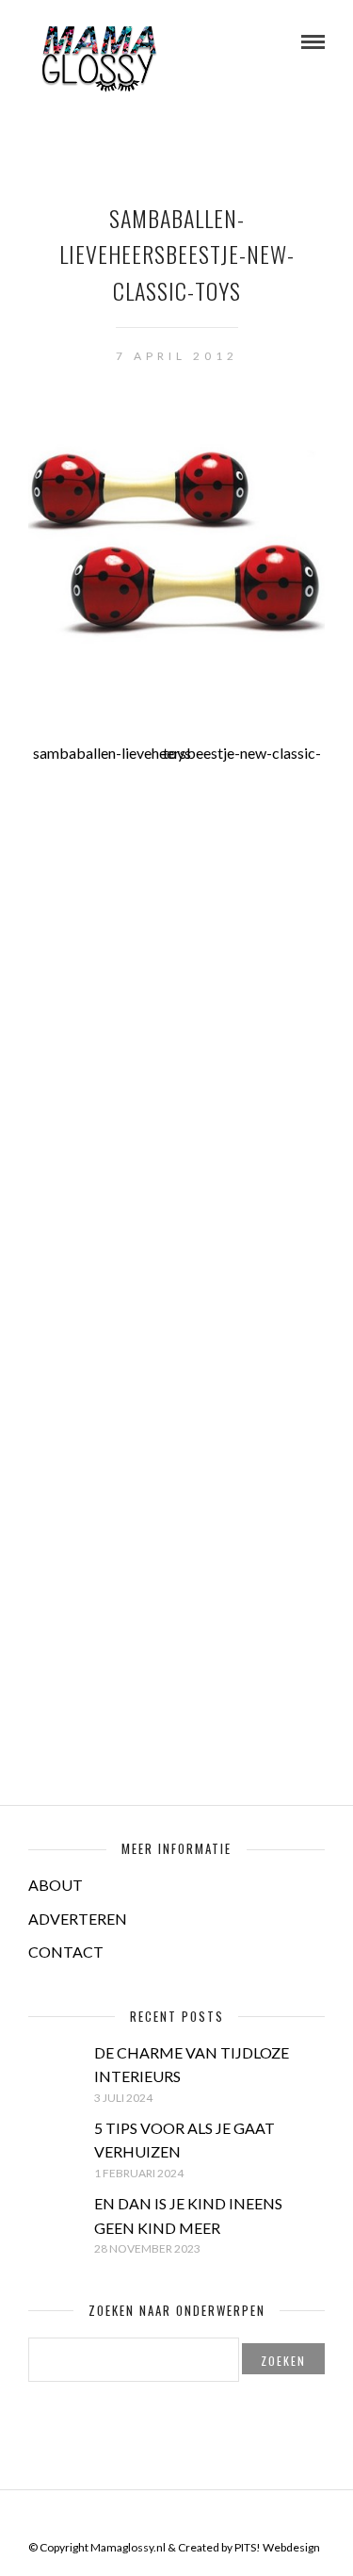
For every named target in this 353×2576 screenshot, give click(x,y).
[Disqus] (176, 1026)
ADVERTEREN (78, 1919)
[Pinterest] (189, 2519)
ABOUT (56, 1885)
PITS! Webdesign (277, 2547)
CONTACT (66, 1952)
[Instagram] (214, 2519)
